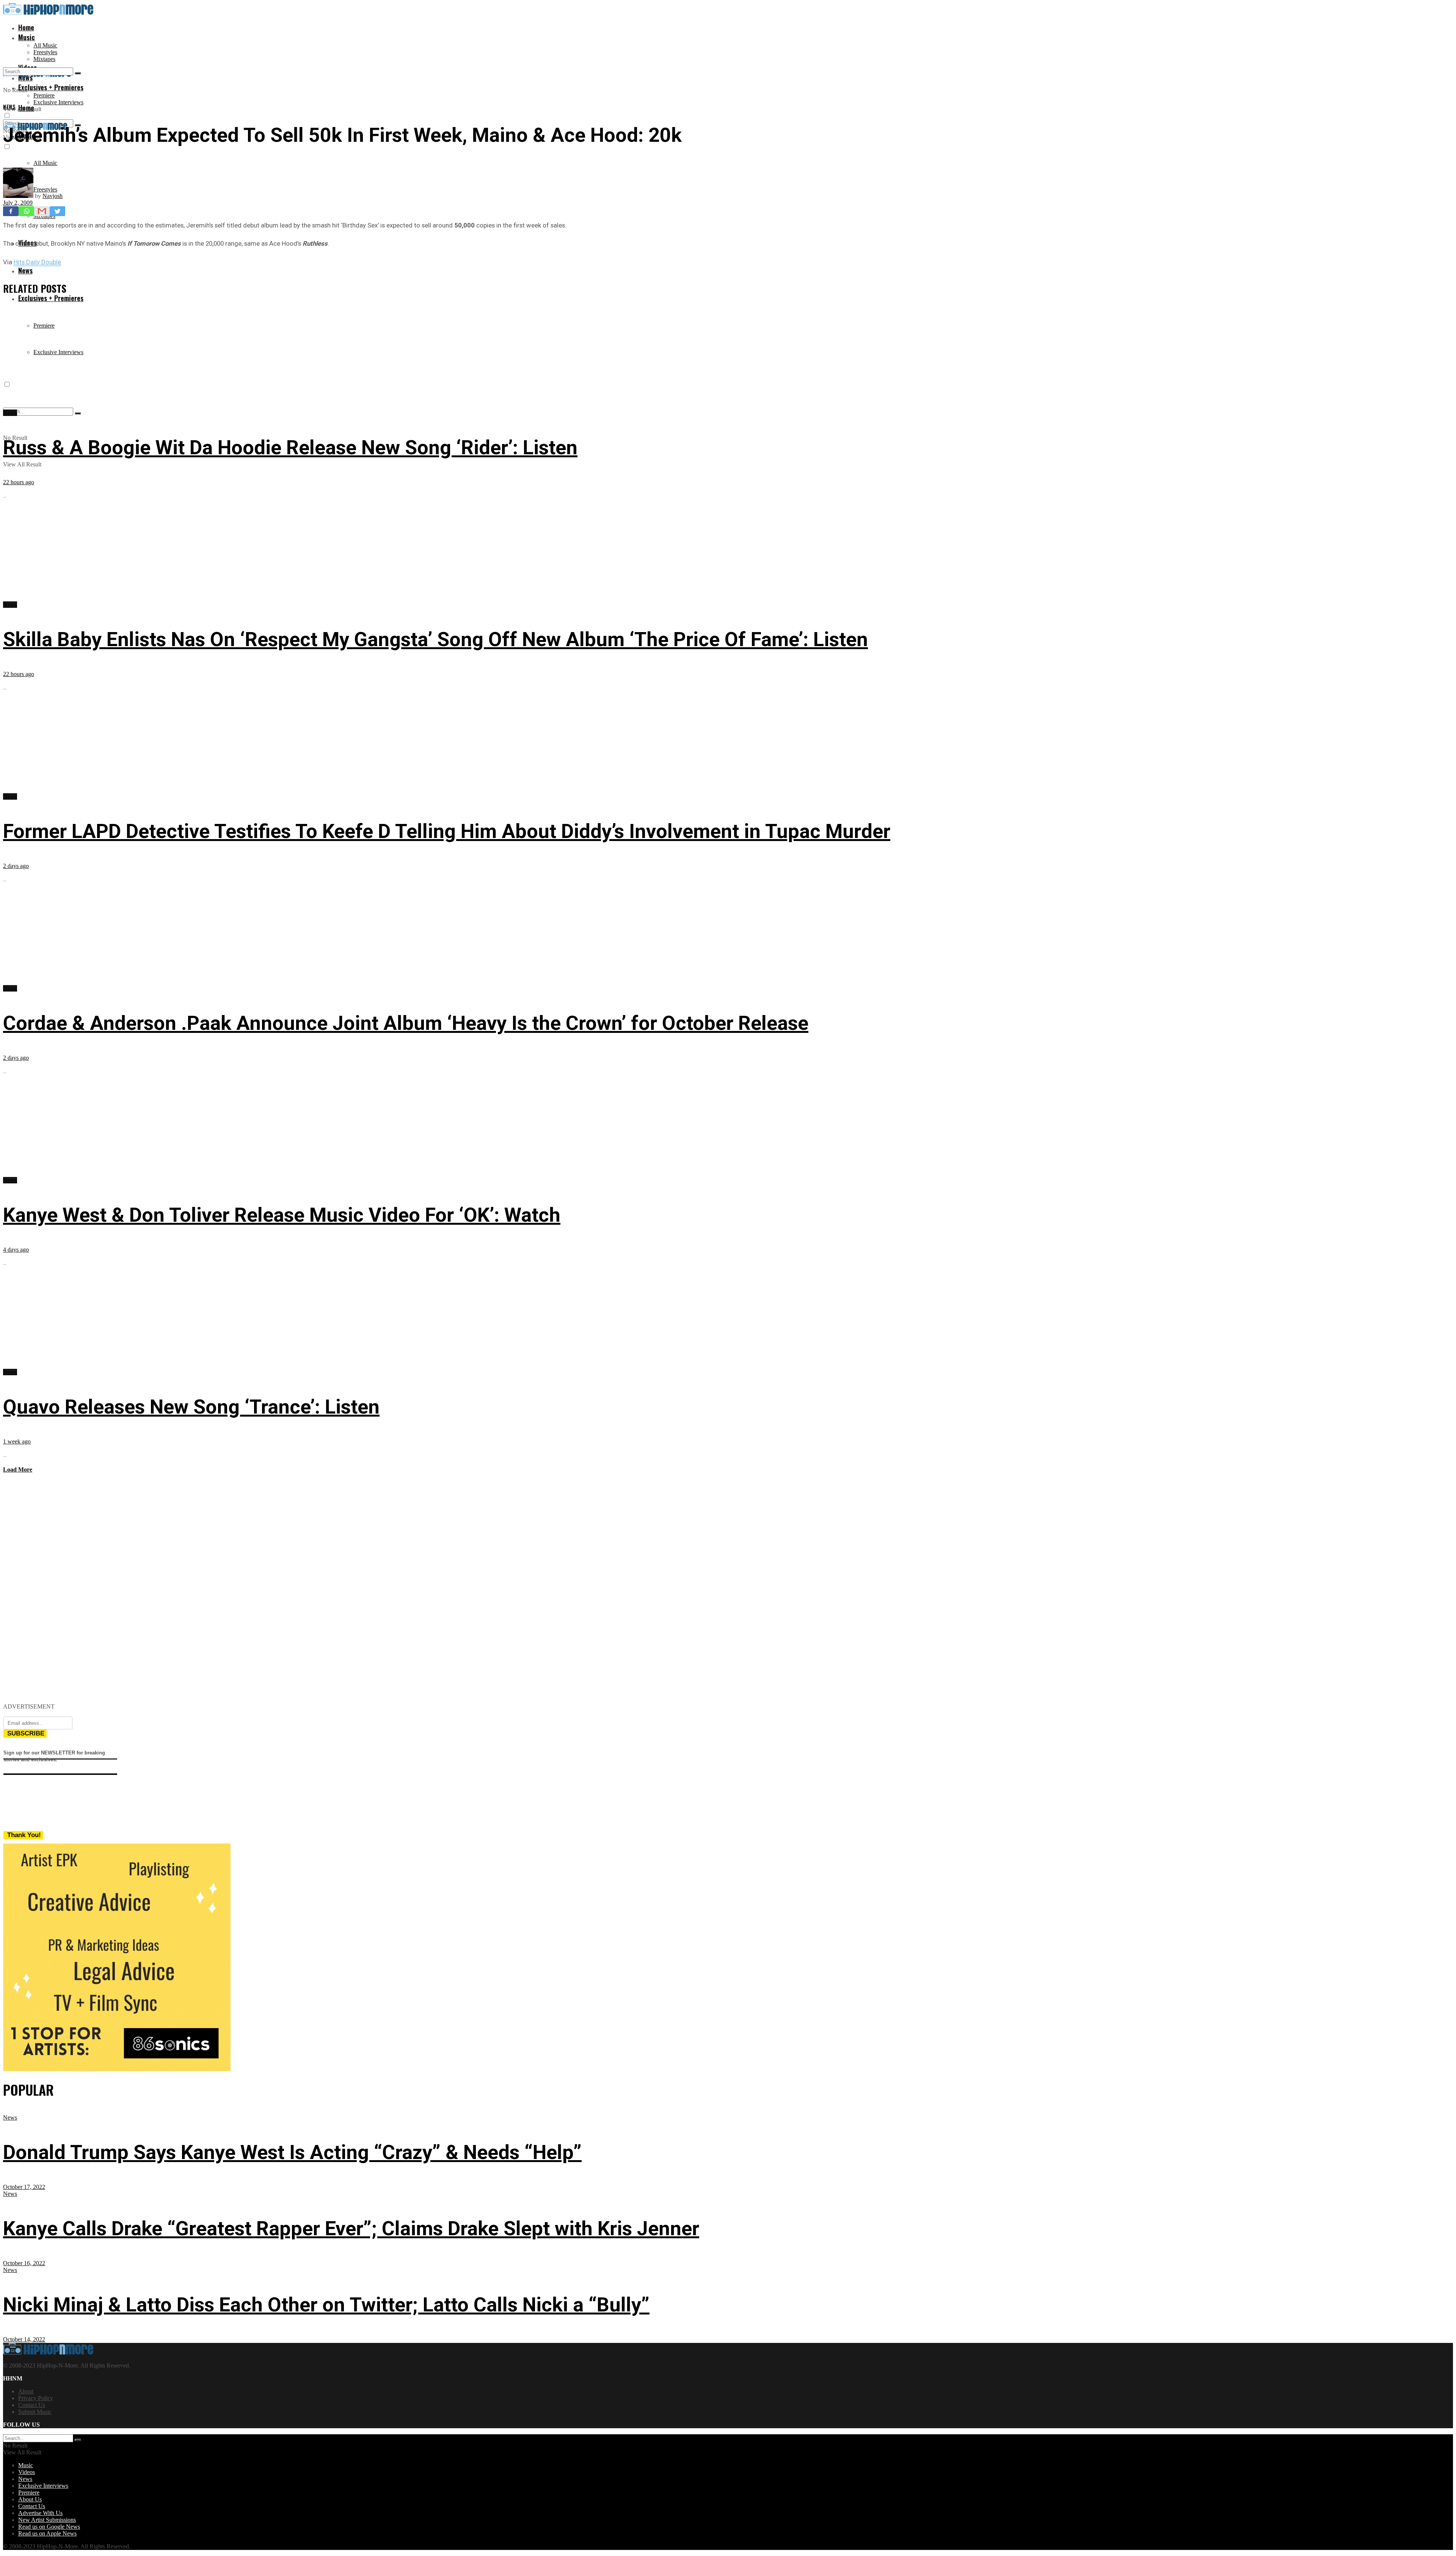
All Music (45, 45)
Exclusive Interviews (58, 102)
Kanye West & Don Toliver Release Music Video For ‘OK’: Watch (282, 1215)
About (26, 2391)
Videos (27, 2472)
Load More (18, 1469)
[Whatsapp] (26, 211)
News (25, 270)
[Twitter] (57, 211)
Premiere (44, 95)
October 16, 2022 (24, 2263)
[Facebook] (11, 211)
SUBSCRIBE (26, 1733)
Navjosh (53, 196)
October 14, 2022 (24, 2339)
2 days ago (16, 866)
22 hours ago (19, 482)
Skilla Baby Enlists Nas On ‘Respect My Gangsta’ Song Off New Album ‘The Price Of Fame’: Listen (435, 639)
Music (27, 37)
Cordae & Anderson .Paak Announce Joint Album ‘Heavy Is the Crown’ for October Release (406, 1023)
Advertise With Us (40, 2513)
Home (26, 27)
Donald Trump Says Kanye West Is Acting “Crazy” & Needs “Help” (292, 2152)
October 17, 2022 (24, 2187)
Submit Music (35, 2412)
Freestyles (45, 52)
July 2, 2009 (18, 203)
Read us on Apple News (47, 2533)
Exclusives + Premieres (51, 298)
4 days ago (16, 1250)
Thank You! (24, 1835)
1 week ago (17, 1441)
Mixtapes (44, 59)
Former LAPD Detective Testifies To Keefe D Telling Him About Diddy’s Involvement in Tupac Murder (447, 831)
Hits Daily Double (37, 262)
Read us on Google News (49, 2527)
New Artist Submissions (47, 2520)
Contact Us (32, 2405)
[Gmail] (42, 211)
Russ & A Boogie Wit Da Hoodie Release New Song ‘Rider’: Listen (290, 448)
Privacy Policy (36, 2398)
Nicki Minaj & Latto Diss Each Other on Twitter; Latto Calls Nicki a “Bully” (326, 2305)
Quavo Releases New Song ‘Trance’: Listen (191, 1407)
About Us (30, 2499)
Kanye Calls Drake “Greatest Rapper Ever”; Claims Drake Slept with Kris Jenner (351, 2229)
